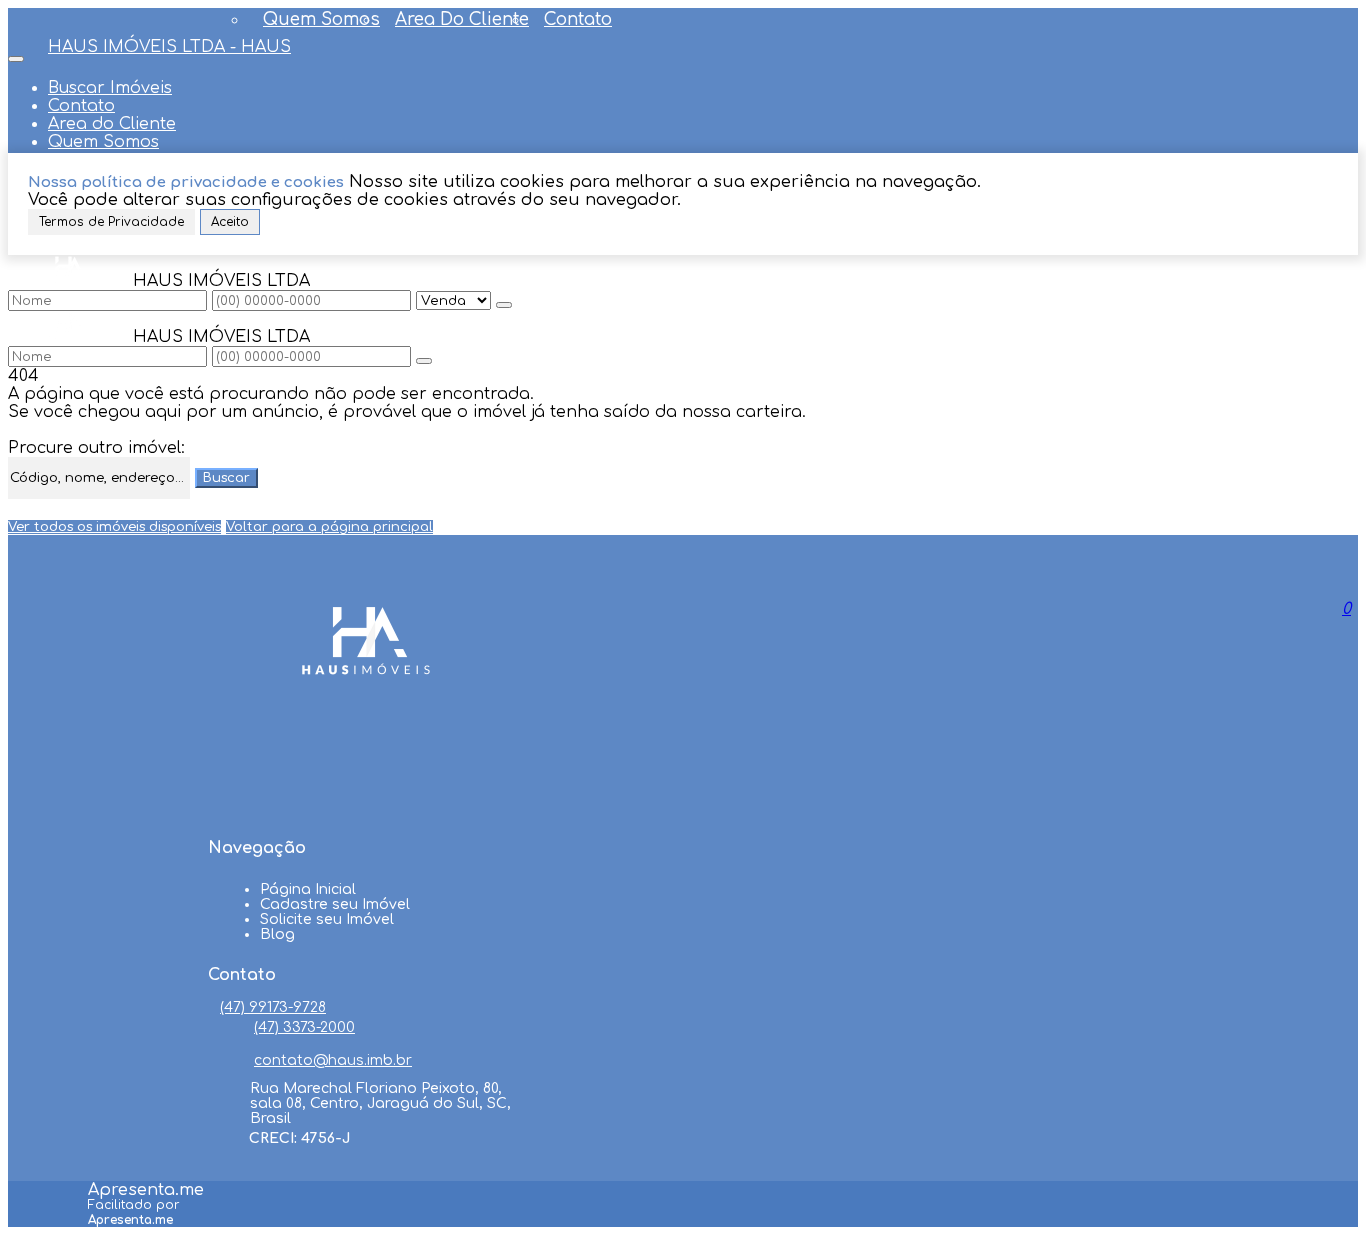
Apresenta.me (146, 1190)
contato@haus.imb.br (333, 1060)
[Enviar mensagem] (504, 305)
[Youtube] (366, 772)
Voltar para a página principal (329, 527)
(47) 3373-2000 (304, 1027)
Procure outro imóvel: (96, 448)
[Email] (366, 810)
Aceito (230, 222)
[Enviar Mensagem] (424, 361)
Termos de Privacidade (111, 222)
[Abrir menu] (16, 54)
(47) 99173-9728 (273, 1007)
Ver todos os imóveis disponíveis (114, 527)
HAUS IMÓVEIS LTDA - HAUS (169, 47)
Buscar (226, 478)
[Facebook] (366, 734)
